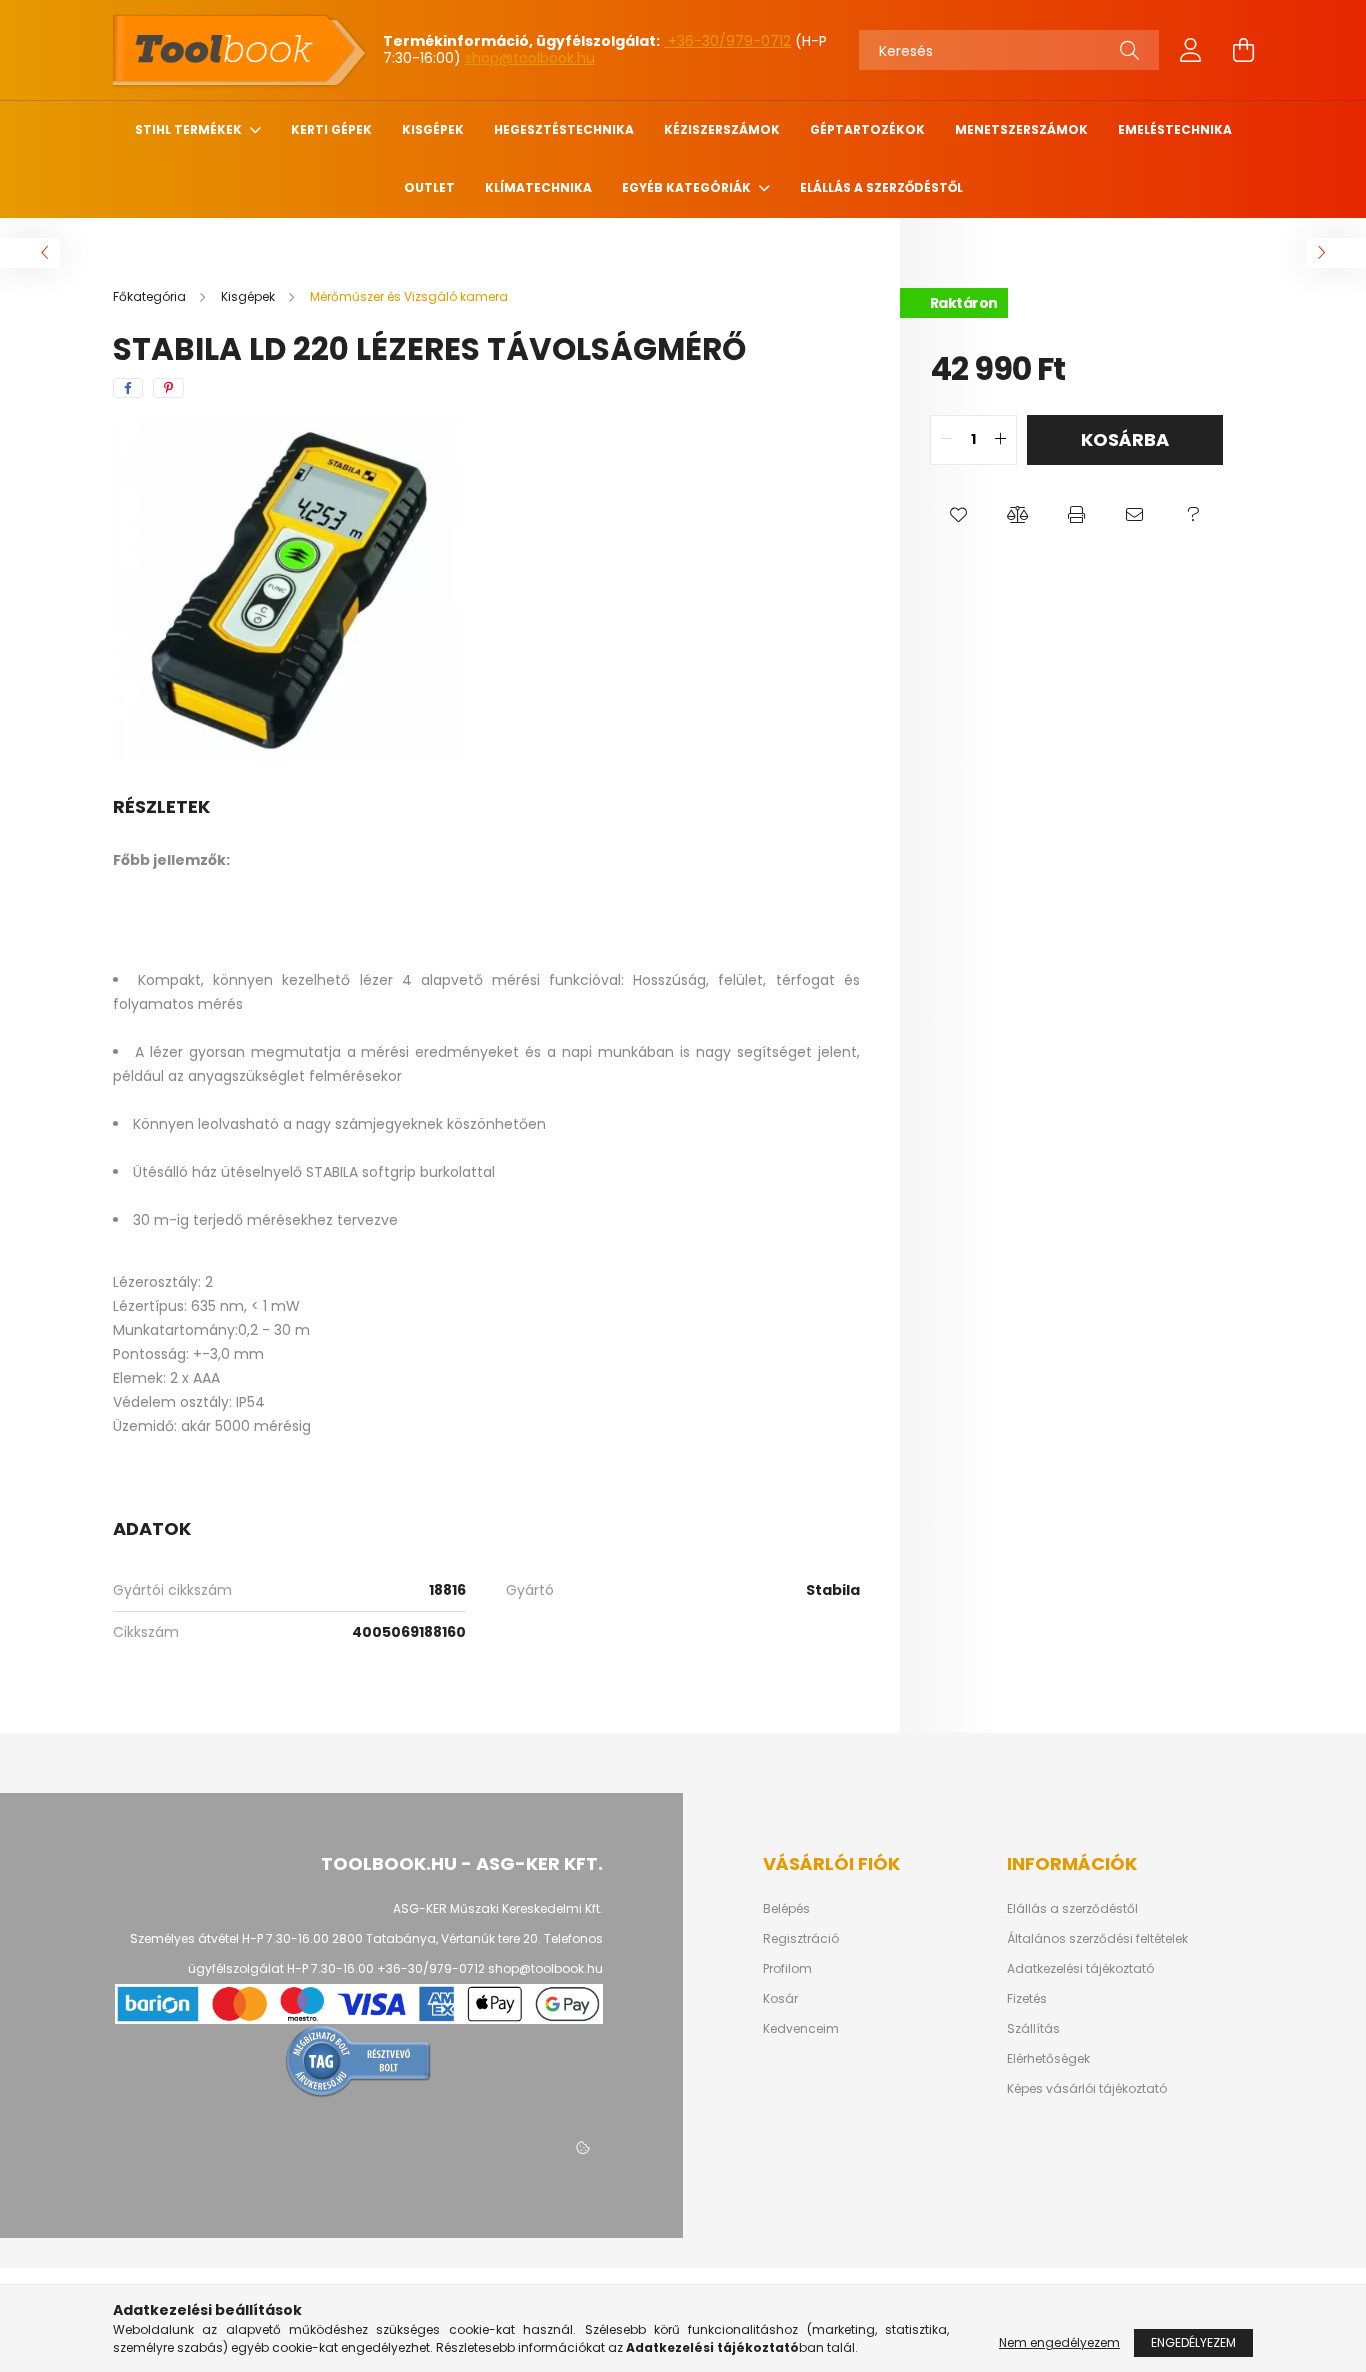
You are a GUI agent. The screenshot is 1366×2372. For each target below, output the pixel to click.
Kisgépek (433, 129)
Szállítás (1033, 2029)
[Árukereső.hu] (359, 2059)
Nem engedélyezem (1059, 2342)
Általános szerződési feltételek (1097, 1939)
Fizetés (1027, 1999)
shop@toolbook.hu (530, 58)
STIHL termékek (190, 129)
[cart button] (1243, 50)
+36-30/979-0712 (727, 41)
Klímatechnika (538, 187)
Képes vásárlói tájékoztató (1087, 2089)
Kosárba (1125, 439)
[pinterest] (168, 388)
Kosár (780, 1999)
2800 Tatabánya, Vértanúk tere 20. (436, 1938)
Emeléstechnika (1175, 129)
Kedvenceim (801, 2029)
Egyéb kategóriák (688, 187)
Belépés (786, 1909)
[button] (959, 515)
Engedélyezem (1193, 2342)
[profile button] (1191, 50)
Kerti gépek (331, 129)
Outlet (429, 187)
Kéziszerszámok (722, 129)
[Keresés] (1129, 50)
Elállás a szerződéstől (881, 187)
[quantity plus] (1001, 440)
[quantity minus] (946, 440)
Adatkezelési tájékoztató (1080, 1969)
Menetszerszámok (1021, 129)
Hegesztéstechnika (564, 129)
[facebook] (128, 388)
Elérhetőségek (1048, 2059)
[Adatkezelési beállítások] (583, 2148)
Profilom (787, 1969)
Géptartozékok (867, 129)
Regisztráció (801, 1939)
